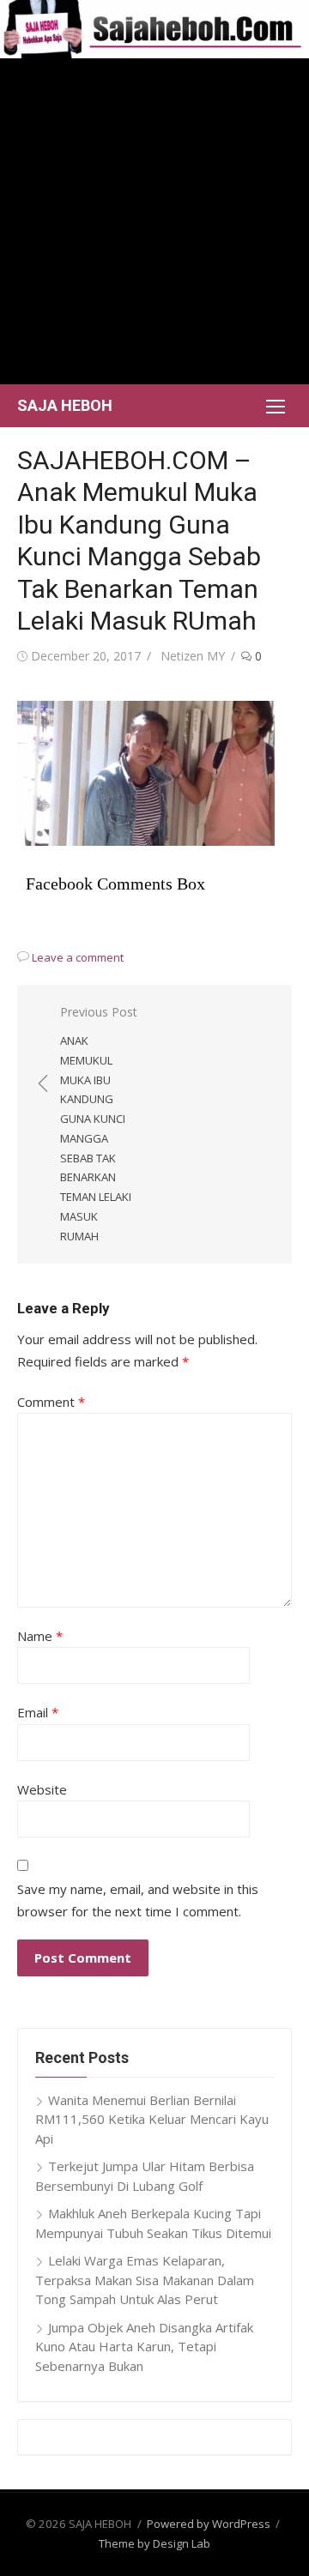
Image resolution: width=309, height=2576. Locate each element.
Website (42, 1789)
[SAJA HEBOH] (154, 29)
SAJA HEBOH (65, 405)
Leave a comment (78, 957)
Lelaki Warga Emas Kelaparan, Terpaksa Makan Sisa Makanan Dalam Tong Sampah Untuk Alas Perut (145, 2280)
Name (40, 1636)
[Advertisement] (154, 221)
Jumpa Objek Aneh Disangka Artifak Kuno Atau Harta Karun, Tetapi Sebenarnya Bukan (144, 2347)
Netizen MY (193, 656)
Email (38, 1712)
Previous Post (99, 1124)
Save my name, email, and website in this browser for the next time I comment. (138, 1900)
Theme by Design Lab (154, 2543)
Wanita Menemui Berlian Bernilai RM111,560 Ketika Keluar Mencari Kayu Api (152, 2119)
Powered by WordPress (209, 2524)
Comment (51, 1402)
